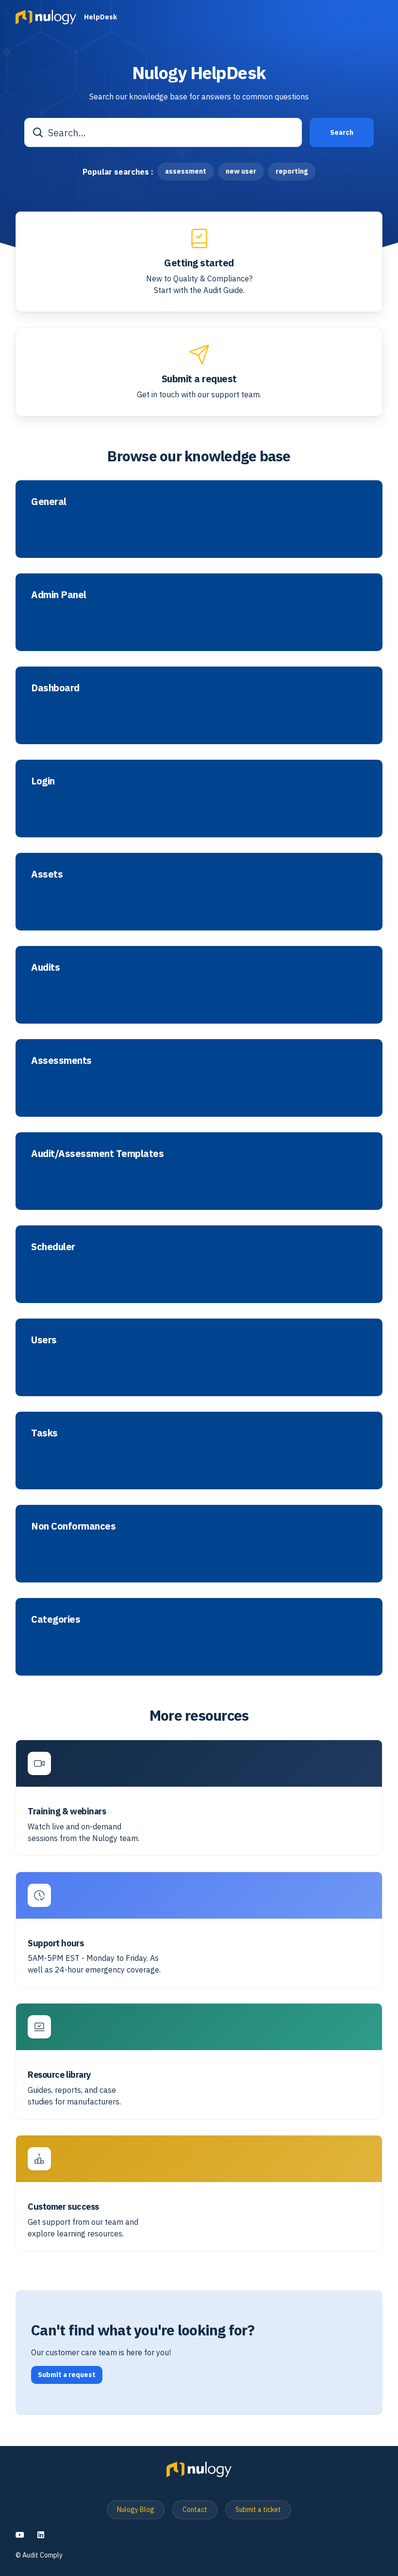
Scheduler (53, 1247)
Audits (45, 967)
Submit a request (199, 379)
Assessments (61, 1060)
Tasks (44, 1433)
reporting (292, 171)
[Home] (46, 17)
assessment (186, 171)
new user (241, 171)
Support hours (56, 1943)
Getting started (199, 263)
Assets (47, 874)
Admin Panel (59, 595)
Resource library (59, 2075)
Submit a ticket (258, 2510)
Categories (56, 1619)
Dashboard (55, 688)
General (49, 502)
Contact (195, 2510)
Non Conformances (73, 1526)
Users (44, 1340)
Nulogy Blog (136, 2510)
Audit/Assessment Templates (97, 1154)
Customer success (63, 2207)
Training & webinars (67, 1811)
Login (43, 781)
